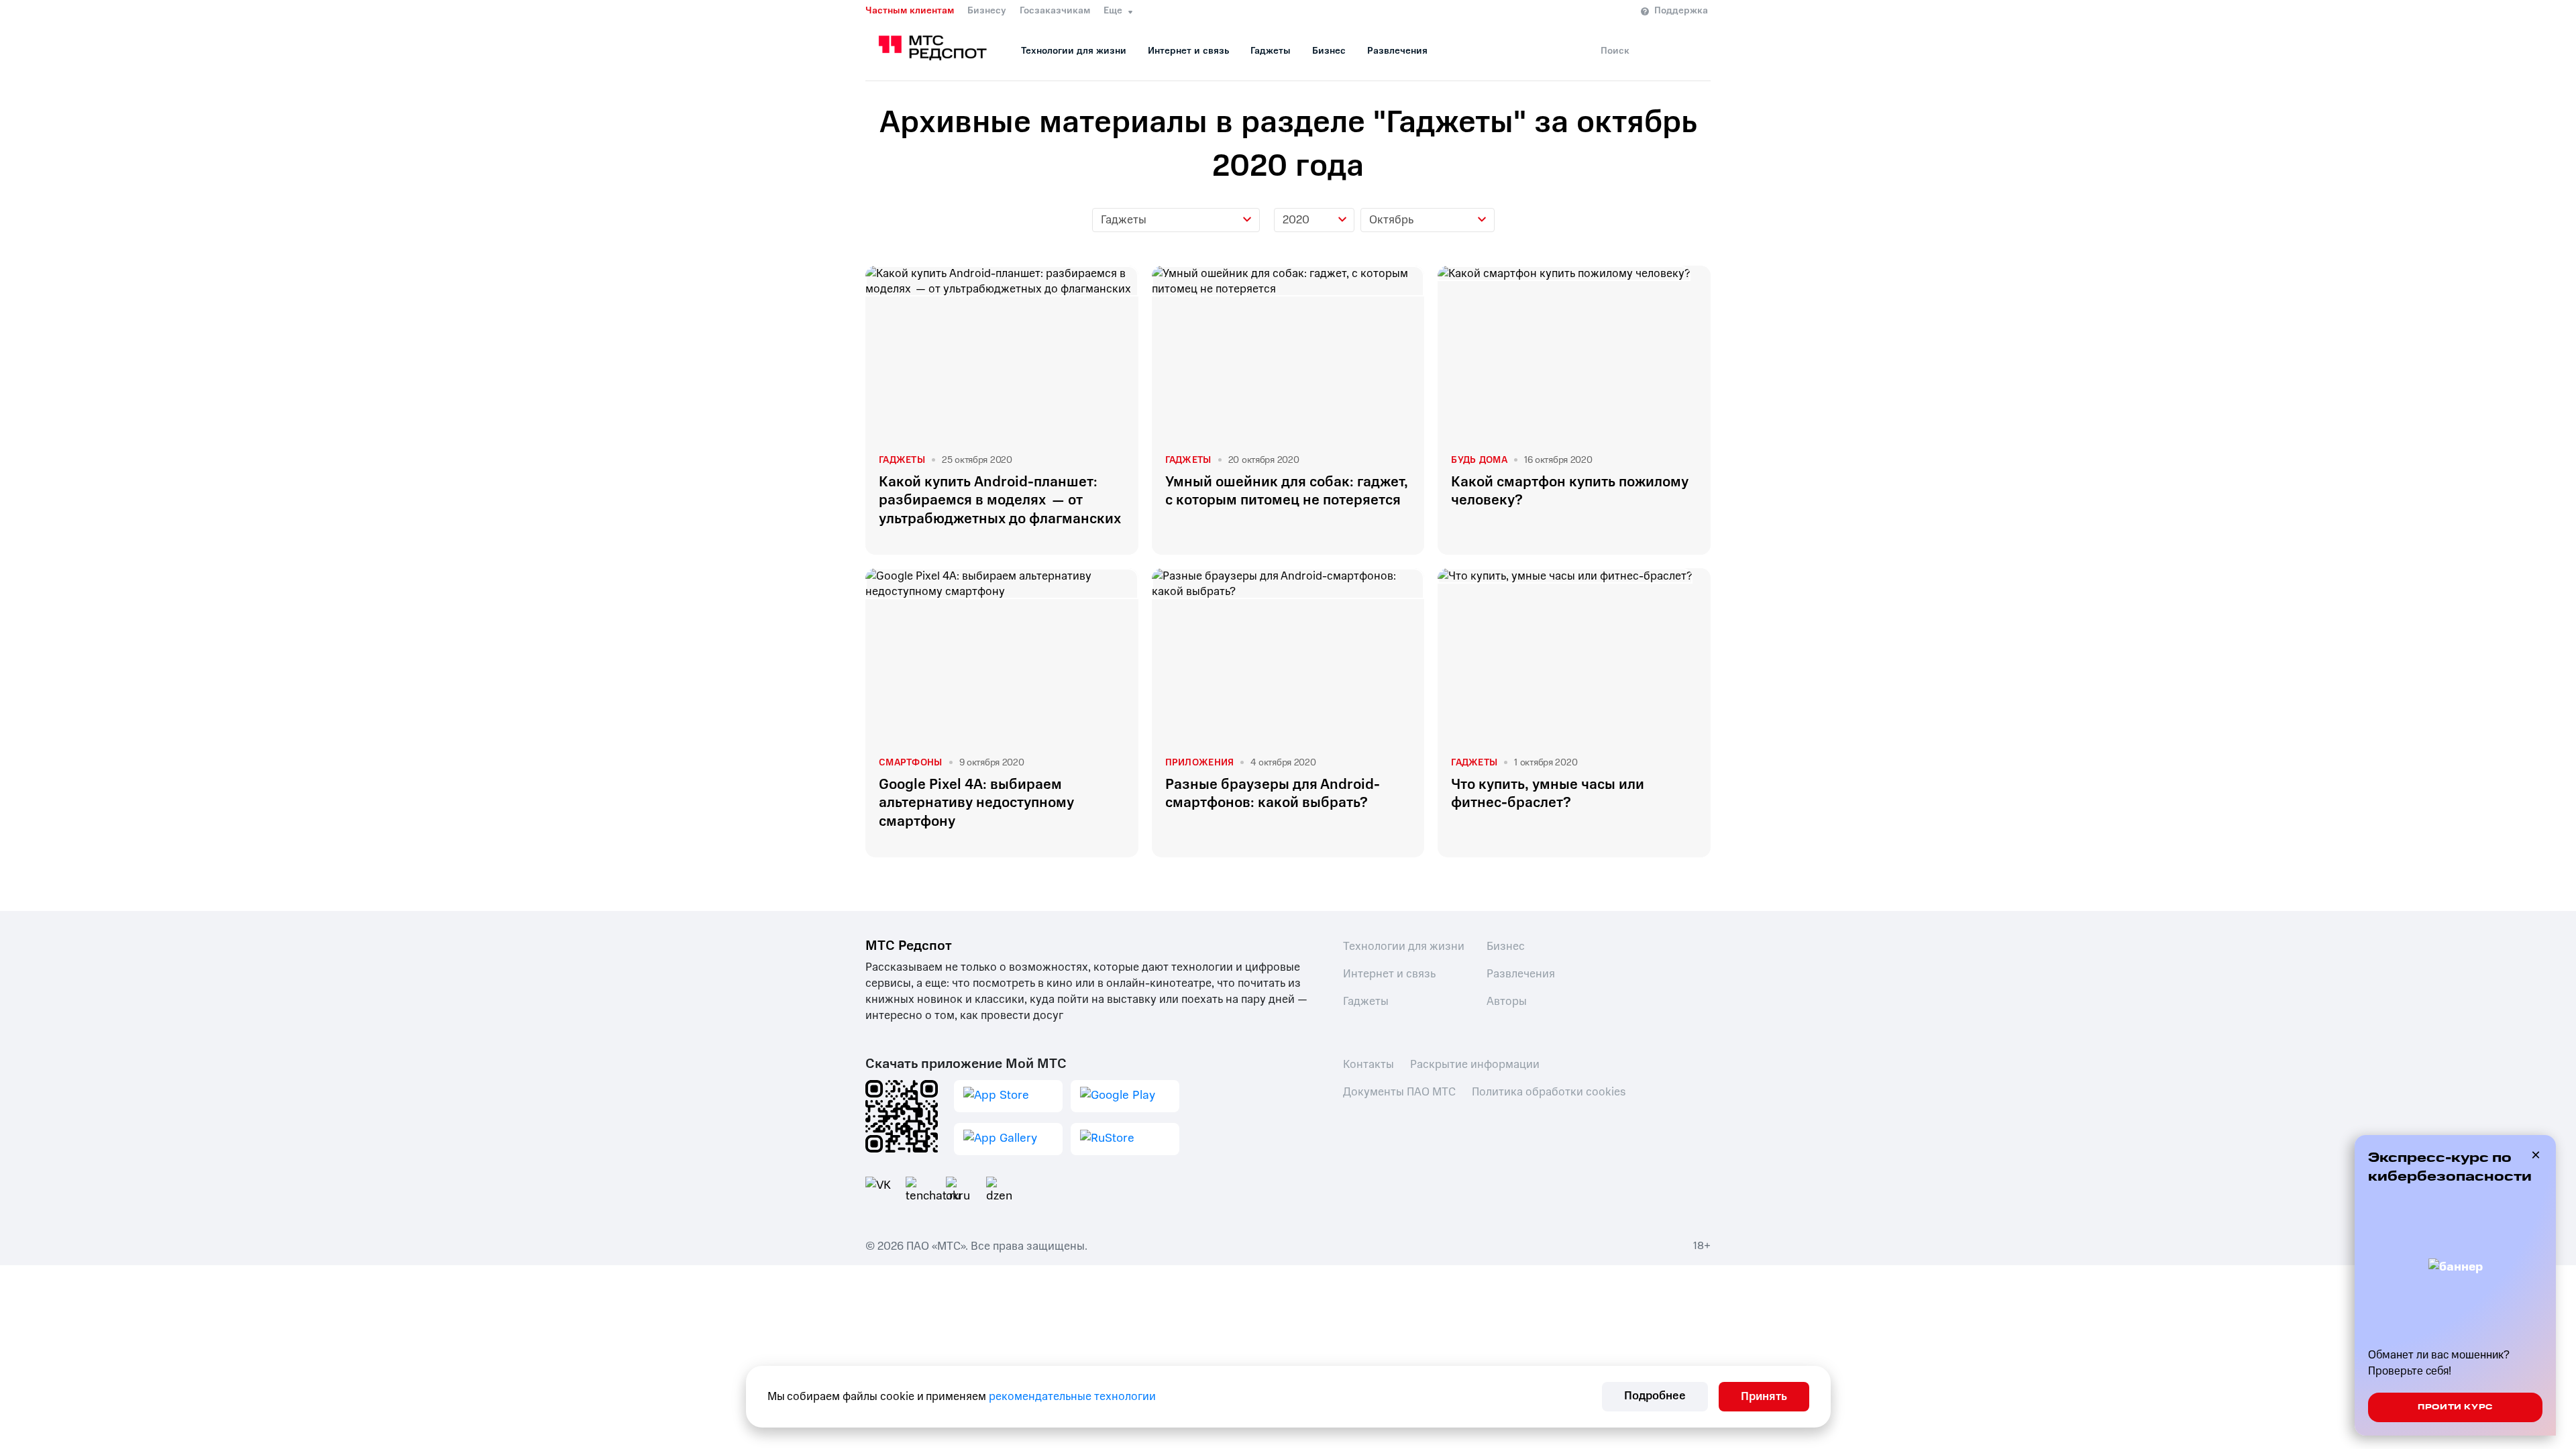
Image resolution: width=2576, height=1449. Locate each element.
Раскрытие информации (1475, 1064)
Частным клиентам (910, 11)
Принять (1764, 1396)
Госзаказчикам (1055, 11)
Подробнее (1655, 1396)
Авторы (1507, 1001)
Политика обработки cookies (1549, 1092)
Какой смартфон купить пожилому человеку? (1570, 491)
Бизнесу (987, 11)
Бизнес (1329, 51)
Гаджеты (1271, 51)
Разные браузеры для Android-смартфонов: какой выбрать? (1273, 794)
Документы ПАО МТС (1399, 1092)
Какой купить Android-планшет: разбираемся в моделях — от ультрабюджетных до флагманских (1000, 500)
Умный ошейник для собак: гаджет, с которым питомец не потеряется (1287, 491)
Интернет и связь (1188, 51)
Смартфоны (911, 762)
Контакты (1368, 1064)
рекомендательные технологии (1072, 1396)
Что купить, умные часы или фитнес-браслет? (1548, 794)
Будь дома (1479, 460)
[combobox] (1176, 220)
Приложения (1200, 762)
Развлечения (1397, 51)
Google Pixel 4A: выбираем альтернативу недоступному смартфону (976, 803)
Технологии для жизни (1074, 51)
